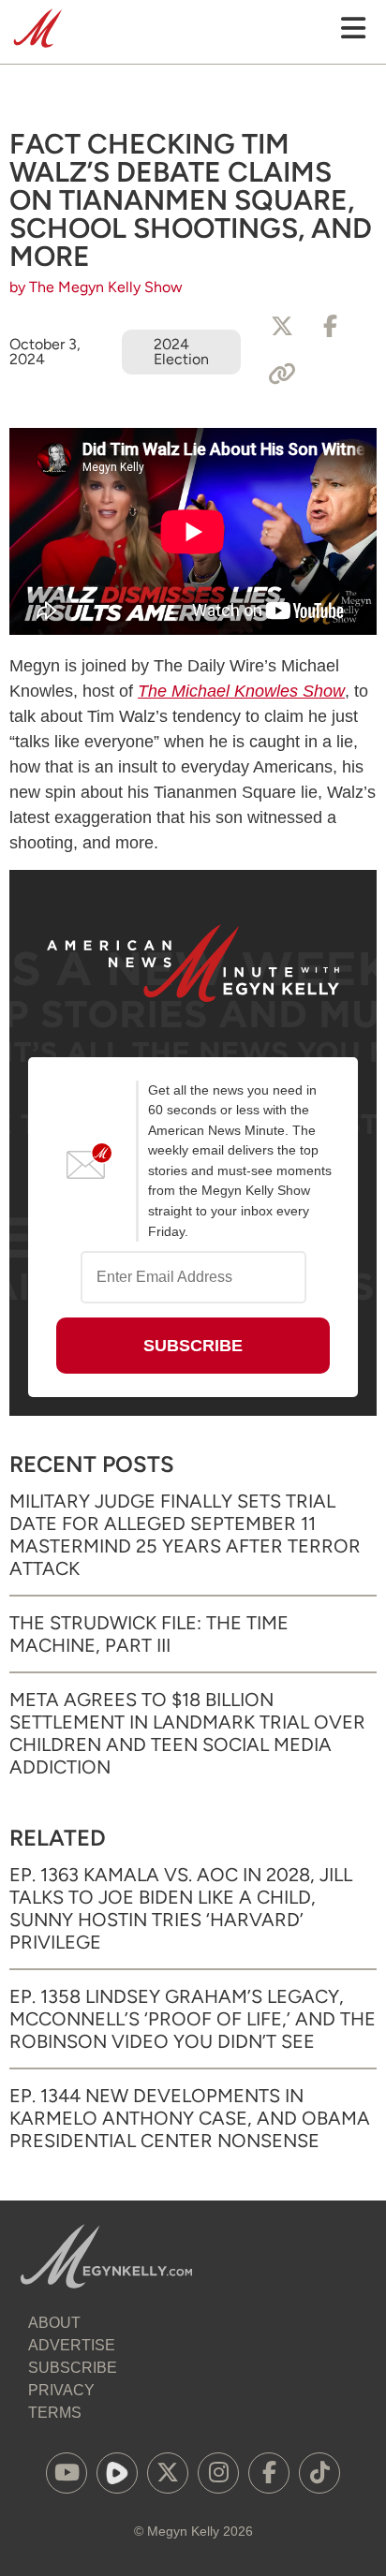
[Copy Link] (282, 375)
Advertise (72, 2345)
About (54, 2323)
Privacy (61, 2390)
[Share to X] (282, 327)
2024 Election (181, 352)
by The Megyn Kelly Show (96, 287)
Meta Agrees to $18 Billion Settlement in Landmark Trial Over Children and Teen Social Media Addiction (187, 1733)
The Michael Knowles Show (241, 691)
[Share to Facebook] (331, 327)
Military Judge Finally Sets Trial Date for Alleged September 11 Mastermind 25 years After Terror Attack (185, 1535)
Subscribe (73, 2368)
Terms (55, 2413)
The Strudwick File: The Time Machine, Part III (149, 1634)
